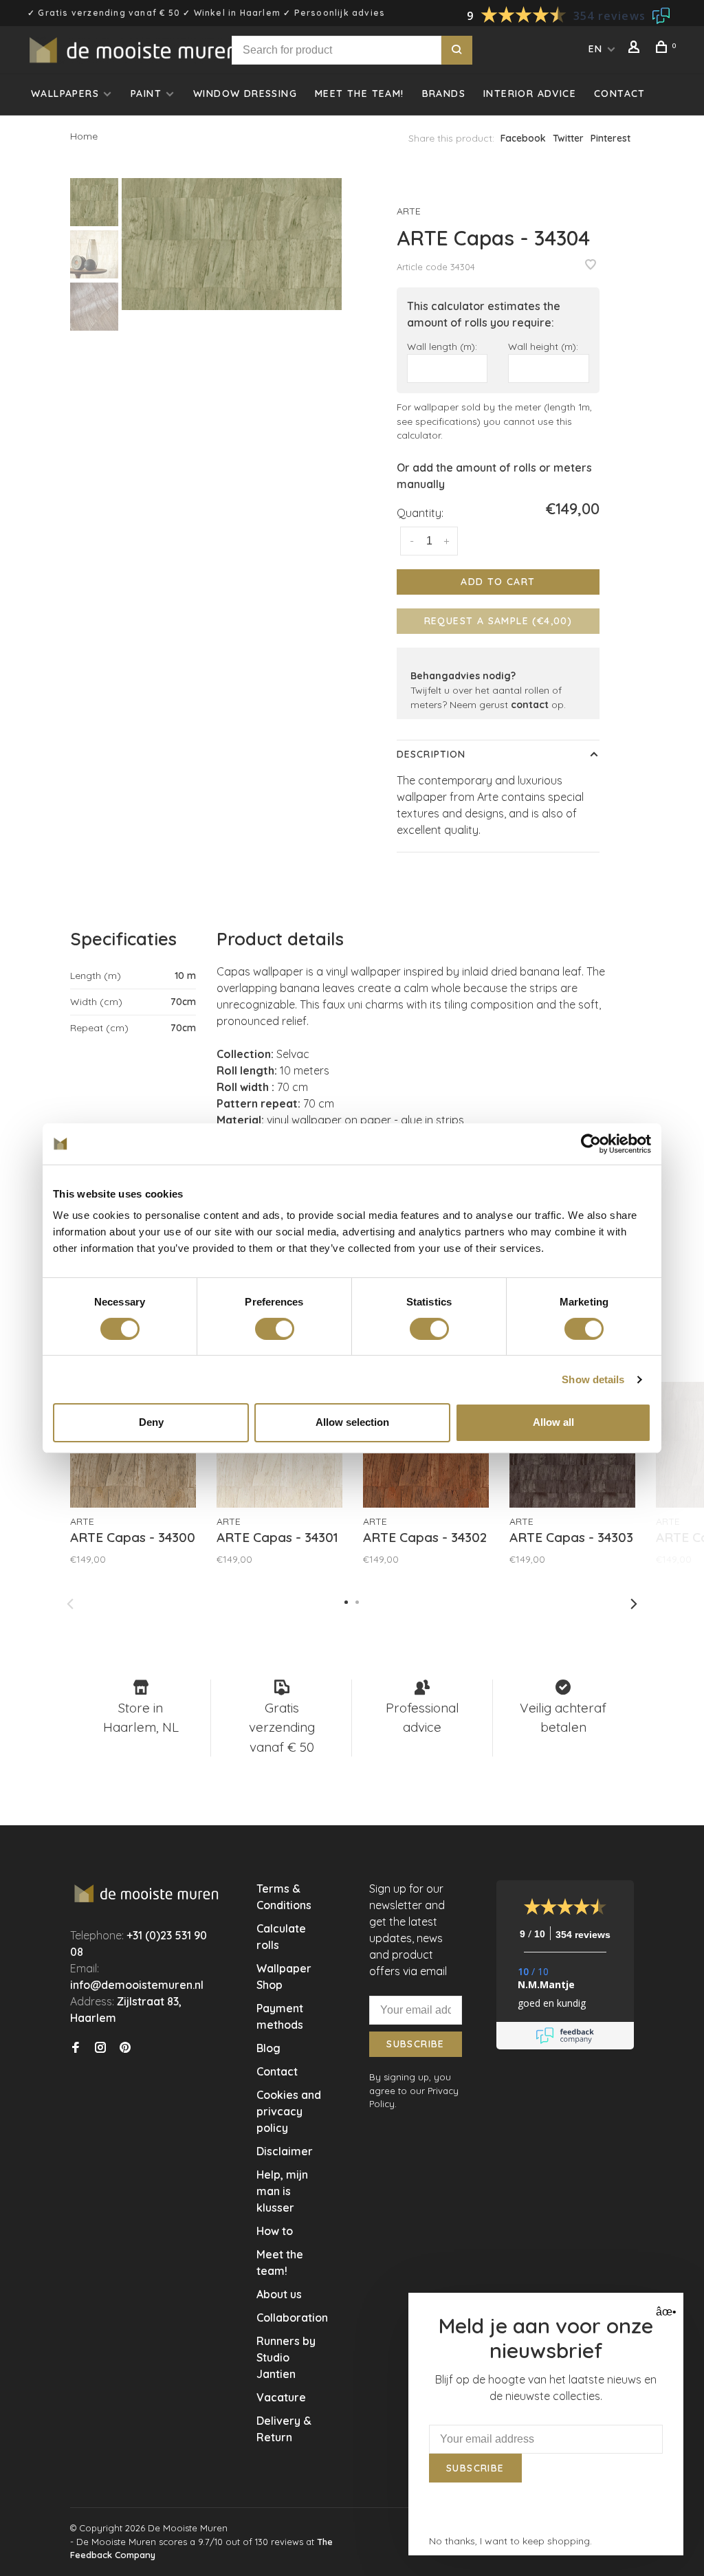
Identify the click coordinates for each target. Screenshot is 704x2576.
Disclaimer (285, 2151)
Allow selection (352, 1422)
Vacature (281, 2397)
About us (279, 2294)
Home (84, 136)
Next (634, 1604)
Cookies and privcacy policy (289, 2111)
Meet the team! (360, 93)
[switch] (275, 1329)
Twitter (568, 138)
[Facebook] (76, 2048)
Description (431, 754)
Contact (620, 93)
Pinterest (610, 138)
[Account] (636, 49)
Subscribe (416, 2044)
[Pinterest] (125, 2048)
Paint (146, 93)
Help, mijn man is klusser (282, 2191)
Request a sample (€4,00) (498, 621)
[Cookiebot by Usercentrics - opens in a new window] (591, 1143)
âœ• (664, 2312)
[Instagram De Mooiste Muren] (100, 2048)
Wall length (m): (442, 346)
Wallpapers (65, 93)
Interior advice (530, 93)
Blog (268, 2048)
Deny (151, 1422)
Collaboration (292, 2318)
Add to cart (498, 582)
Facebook (523, 138)
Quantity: (420, 513)
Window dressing (245, 93)
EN (596, 49)
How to (275, 2231)
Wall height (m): (543, 346)
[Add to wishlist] (591, 265)
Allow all (553, 1422)
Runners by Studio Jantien (286, 2357)
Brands (444, 93)
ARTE (409, 211)
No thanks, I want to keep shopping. (510, 2541)
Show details (593, 1379)
